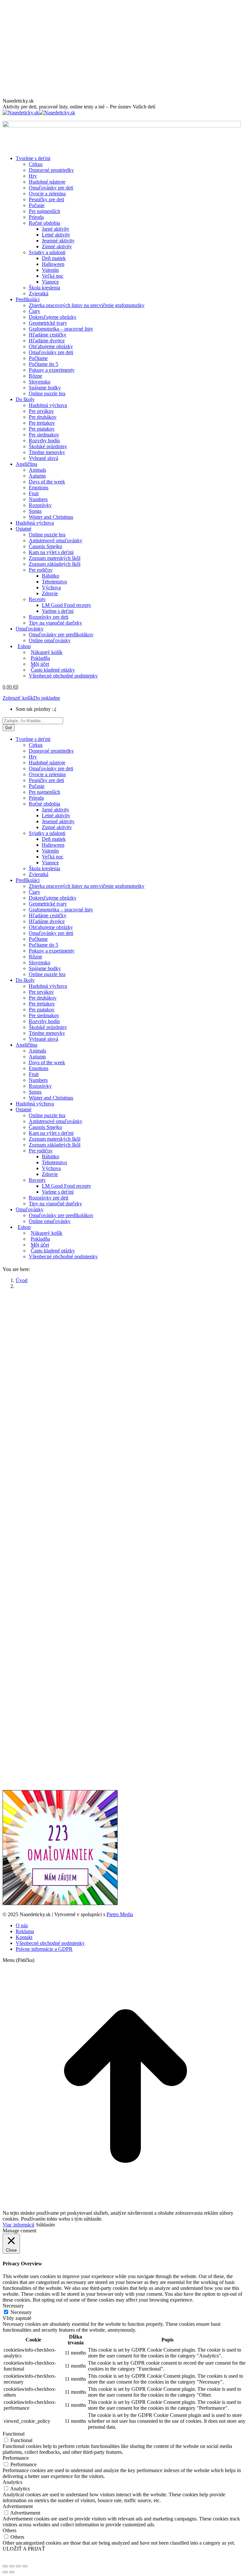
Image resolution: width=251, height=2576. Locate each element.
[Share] (12, 2566)
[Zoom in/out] (25, 2566)
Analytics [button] (12, 2482)
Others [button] (9, 2530)
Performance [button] (16, 2458)
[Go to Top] (125, 2207)
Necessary (21, 2312)
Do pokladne (47, 698)
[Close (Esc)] (5, 2566)
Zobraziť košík (18, 698)
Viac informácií (18, 2225)
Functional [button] (14, 2434)
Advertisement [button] (18, 2506)
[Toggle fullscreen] (18, 2566)
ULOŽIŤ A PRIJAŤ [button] (24, 2549)
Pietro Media (120, 1914)
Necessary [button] (13, 2306)
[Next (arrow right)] (12, 2572)
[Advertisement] (125, 49)
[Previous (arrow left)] (5, 2572)
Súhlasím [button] (45, 2225)
